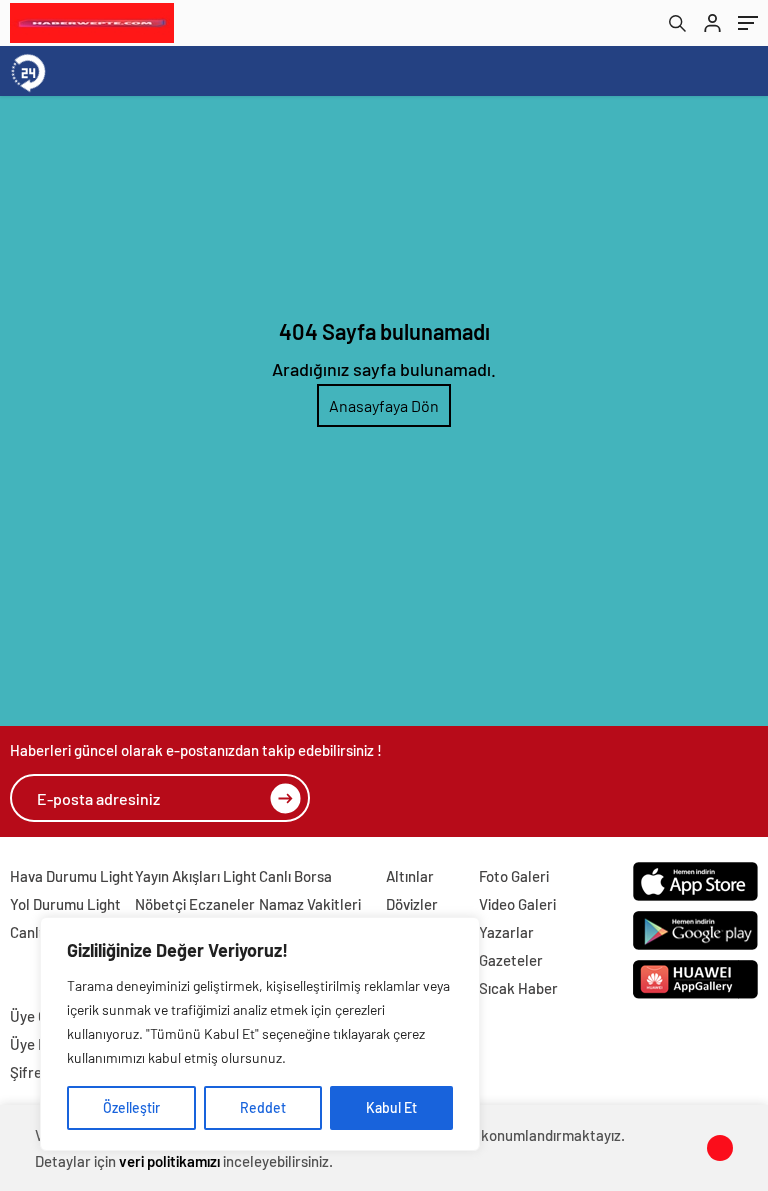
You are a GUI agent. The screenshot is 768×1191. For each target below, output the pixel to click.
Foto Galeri (514, 876)
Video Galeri (517, 904)
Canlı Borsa (295, 876)
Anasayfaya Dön (384, 405)
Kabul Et (391, 1107)
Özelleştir (131, 1107)
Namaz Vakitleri (310, 904)
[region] (260, 1034)
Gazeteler (511, 960)
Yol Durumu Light (65, 904)
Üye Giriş (38, 1016)
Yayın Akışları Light (196, 876)
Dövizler (412, 904)
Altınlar (410, 876)
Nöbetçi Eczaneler (195, 904)
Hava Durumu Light (72, 876)
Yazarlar (506, 932)
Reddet (263, 1107)
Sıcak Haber (518, 988)
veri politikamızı (169, 1161)
